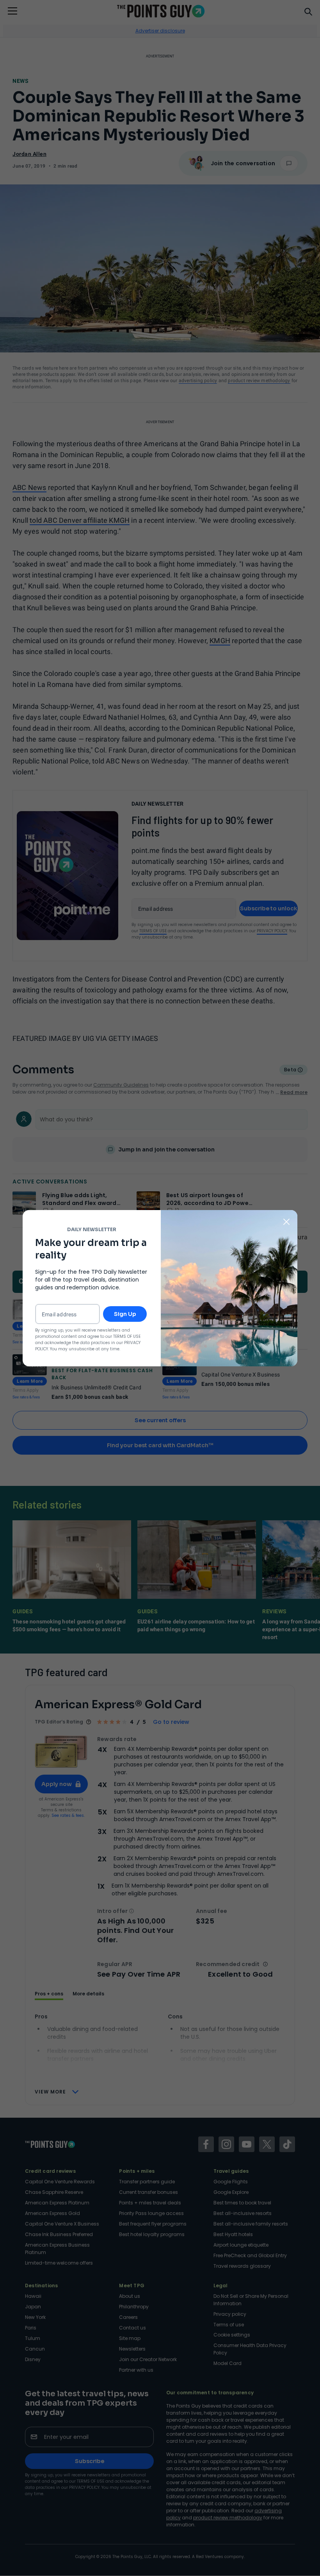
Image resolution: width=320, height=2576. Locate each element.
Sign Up (125, 1314)
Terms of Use (127, 1336)
